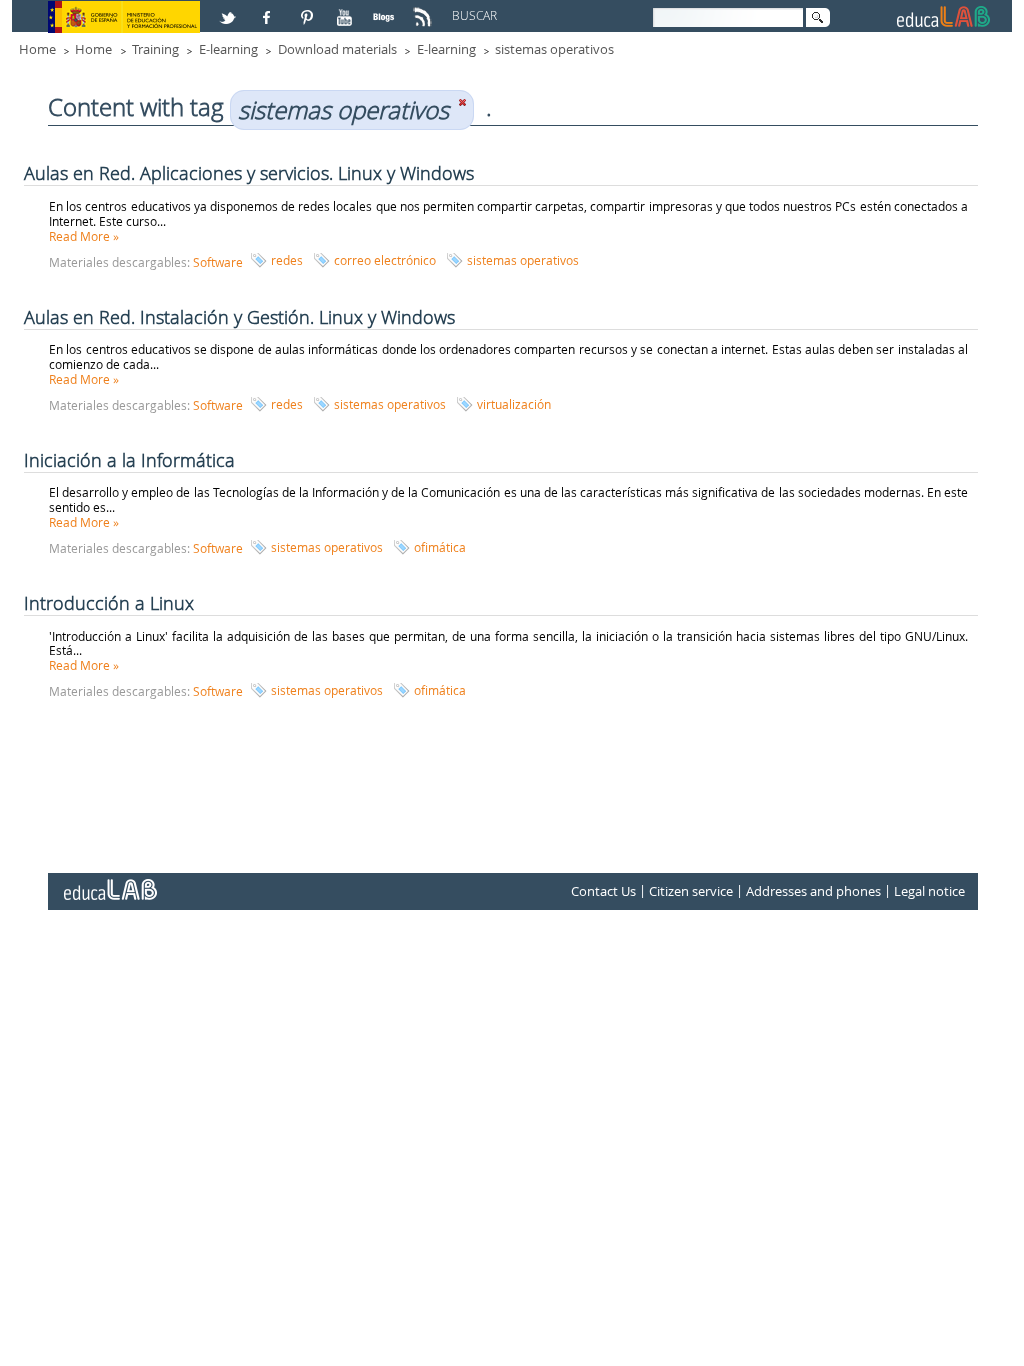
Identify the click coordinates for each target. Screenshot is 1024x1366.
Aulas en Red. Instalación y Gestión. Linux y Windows (239, 317)
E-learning (228, 49)
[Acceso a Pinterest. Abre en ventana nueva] (308, 9)
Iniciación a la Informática (129, 460)
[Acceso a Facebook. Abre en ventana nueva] (269, 9)
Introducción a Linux (109, 603)
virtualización (514, 404)
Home (37, 49)
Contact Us (603, 892)
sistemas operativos (554, 49)
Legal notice (929, 892)
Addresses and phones (813, 892)
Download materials (337, 49)
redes (287, 260)
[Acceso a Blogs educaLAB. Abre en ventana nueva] (386, 9)
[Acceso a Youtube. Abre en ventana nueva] (347, 9)
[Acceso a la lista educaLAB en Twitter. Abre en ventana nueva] (230, 9)
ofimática (440, 547)
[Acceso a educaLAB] (109, 882)
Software (218, 262)
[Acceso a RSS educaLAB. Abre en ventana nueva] (425, 9)
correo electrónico (385, 260)
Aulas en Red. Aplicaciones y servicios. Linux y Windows (249, 173)
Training (155, 49)
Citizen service (691, 892)
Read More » (84, 236)
